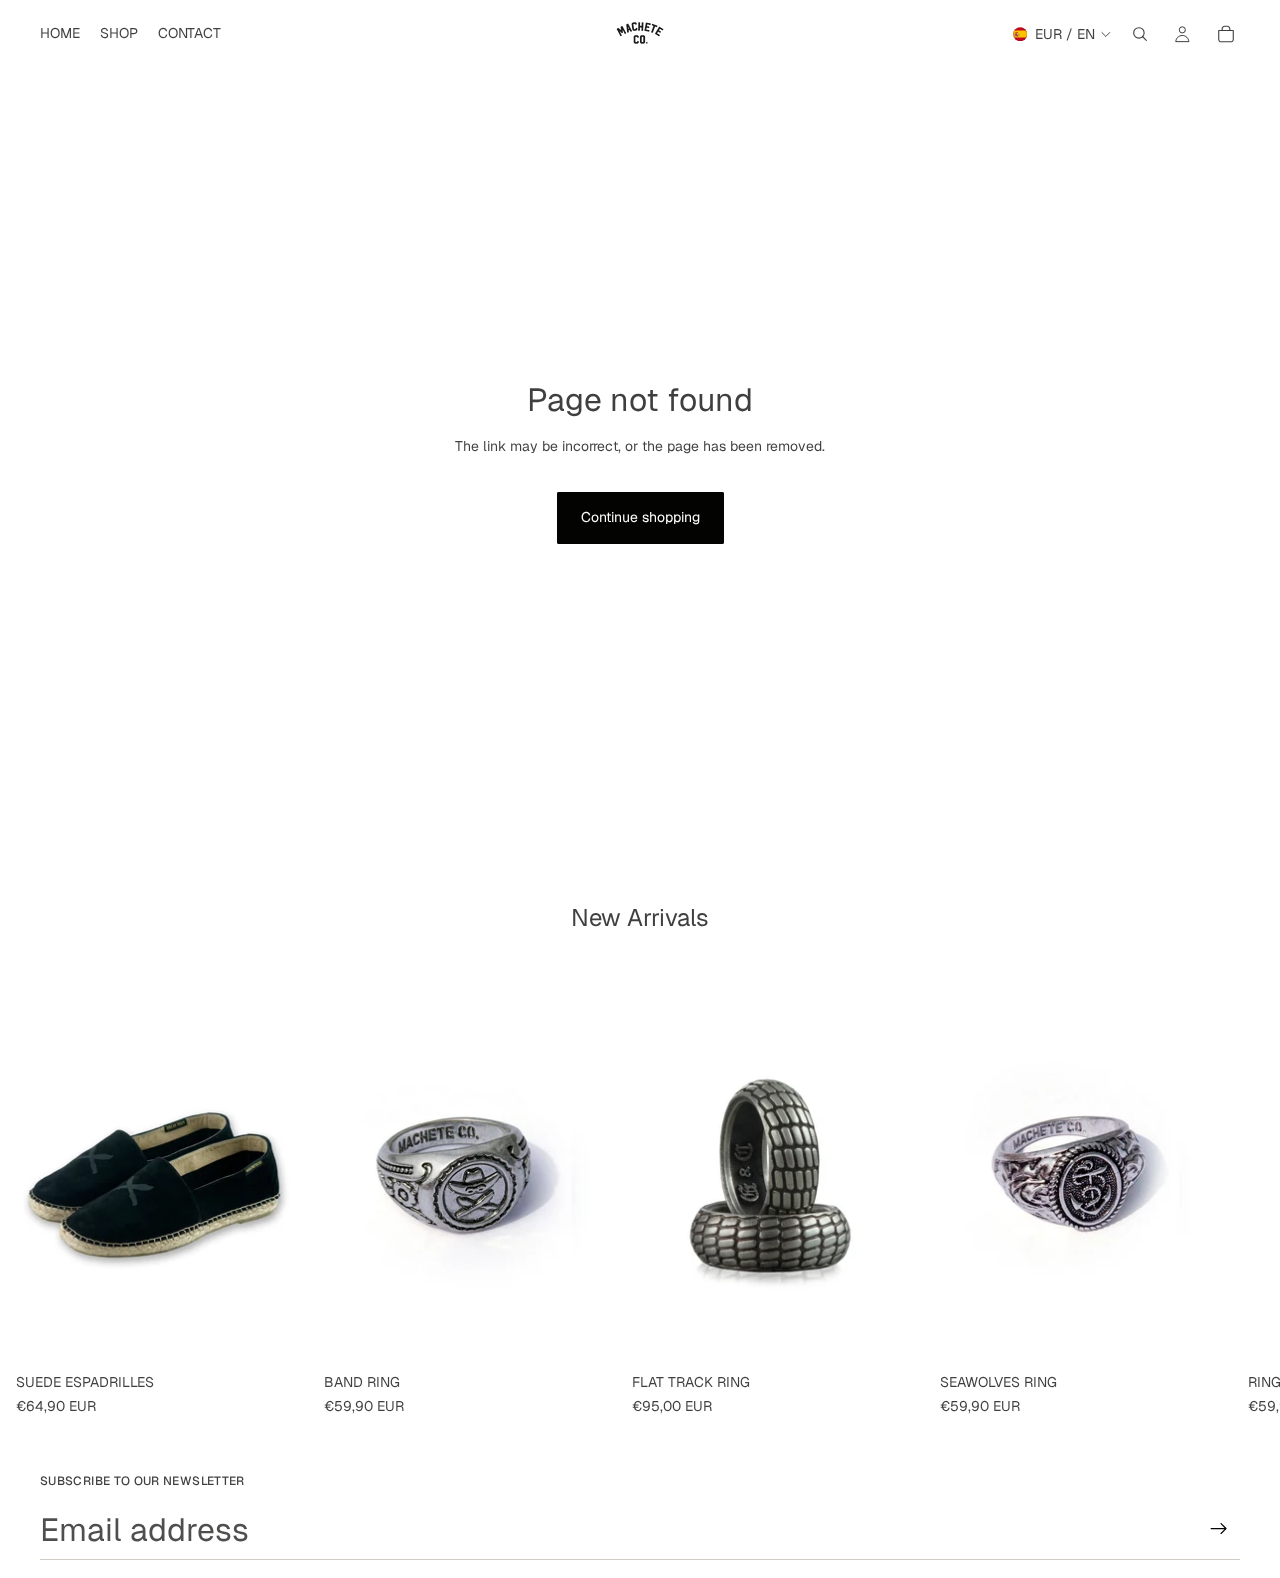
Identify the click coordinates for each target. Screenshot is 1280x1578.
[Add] (585, 1334)
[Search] (1140, 34)
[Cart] (1226, 34)
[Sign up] (1219, 1529)
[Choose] (277, 1334)
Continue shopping (640, 517)
